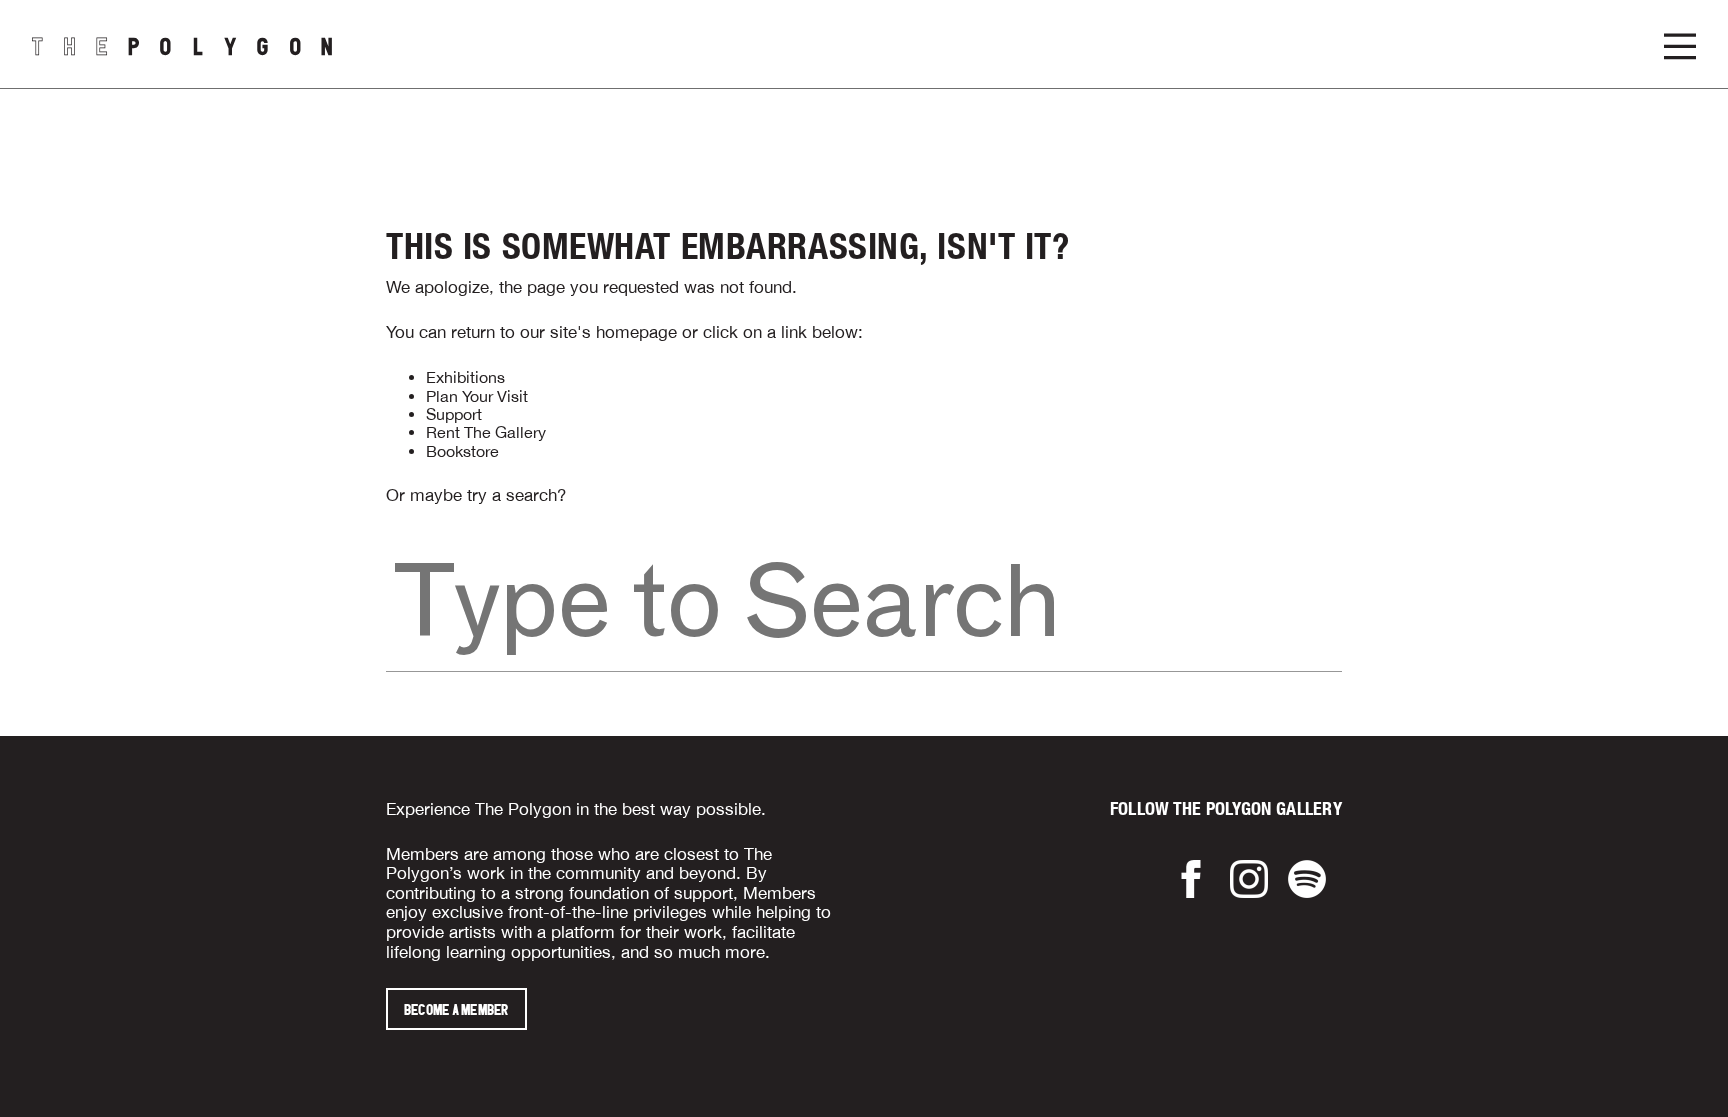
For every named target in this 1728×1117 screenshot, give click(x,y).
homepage (636, 332)
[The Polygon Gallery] (182, 44)
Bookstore (462, 451)
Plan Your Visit (477, 396)
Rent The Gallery (486, 432)
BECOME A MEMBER (456, 1010)
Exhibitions (465, 377)
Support (454, 414)
